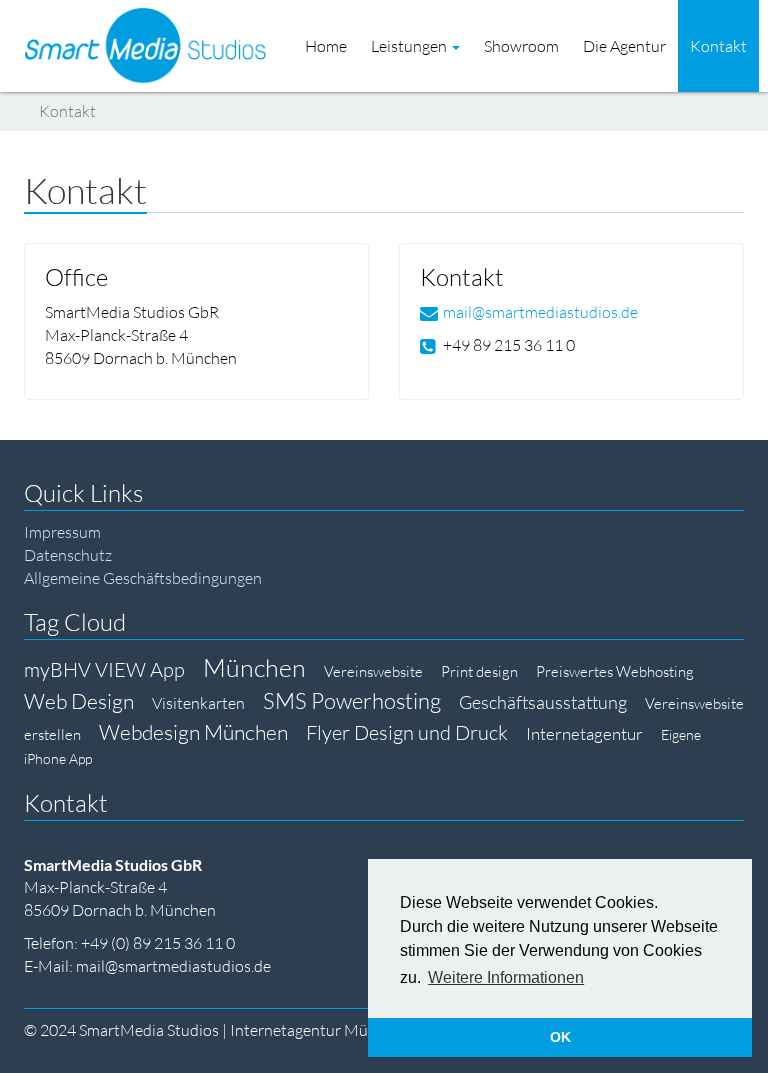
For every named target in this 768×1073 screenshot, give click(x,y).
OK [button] (560, 1037)
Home (326, 46)
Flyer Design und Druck (407, 732)
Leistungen (410, 46)
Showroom (521, 46)
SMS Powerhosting (352, 700)
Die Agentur (624, 46)
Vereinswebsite (373, 671)
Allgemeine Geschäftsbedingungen (143, 578)
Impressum (62, 532)
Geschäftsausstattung (543, 702)
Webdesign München (193, 732)
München (254, 667)
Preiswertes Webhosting (615, 671)
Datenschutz (68, 555)
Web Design (79, 701)
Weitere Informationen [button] (506, 977)
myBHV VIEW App (104, 669)
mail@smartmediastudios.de (540, 312)
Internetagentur (584, 733)
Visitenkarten (198, 703)
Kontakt (718, 46)
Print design (479, 671)
